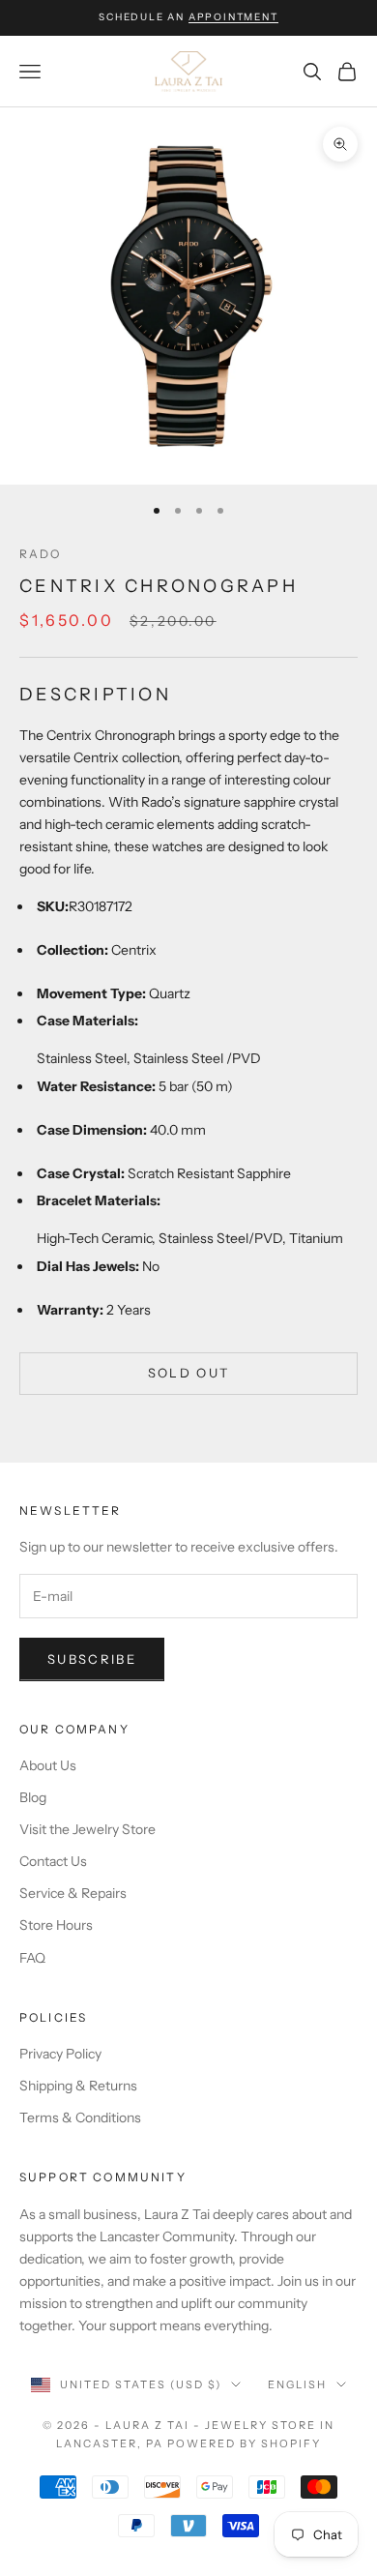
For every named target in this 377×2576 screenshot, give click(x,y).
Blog (33, 1797)
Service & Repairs (73, 1893)
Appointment (233, 17)
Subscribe (92, 1659)
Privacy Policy (60, 2054)
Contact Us (53, 1861)
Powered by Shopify (244, 2443)
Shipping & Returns (78, 2086)
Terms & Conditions (80, 2117)
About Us (48, 1765)
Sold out (189, 1373)
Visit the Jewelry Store (87, 1829)
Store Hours (56, 1925)
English (297, 2384)
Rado (41, 554)
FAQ (32, 1958)
